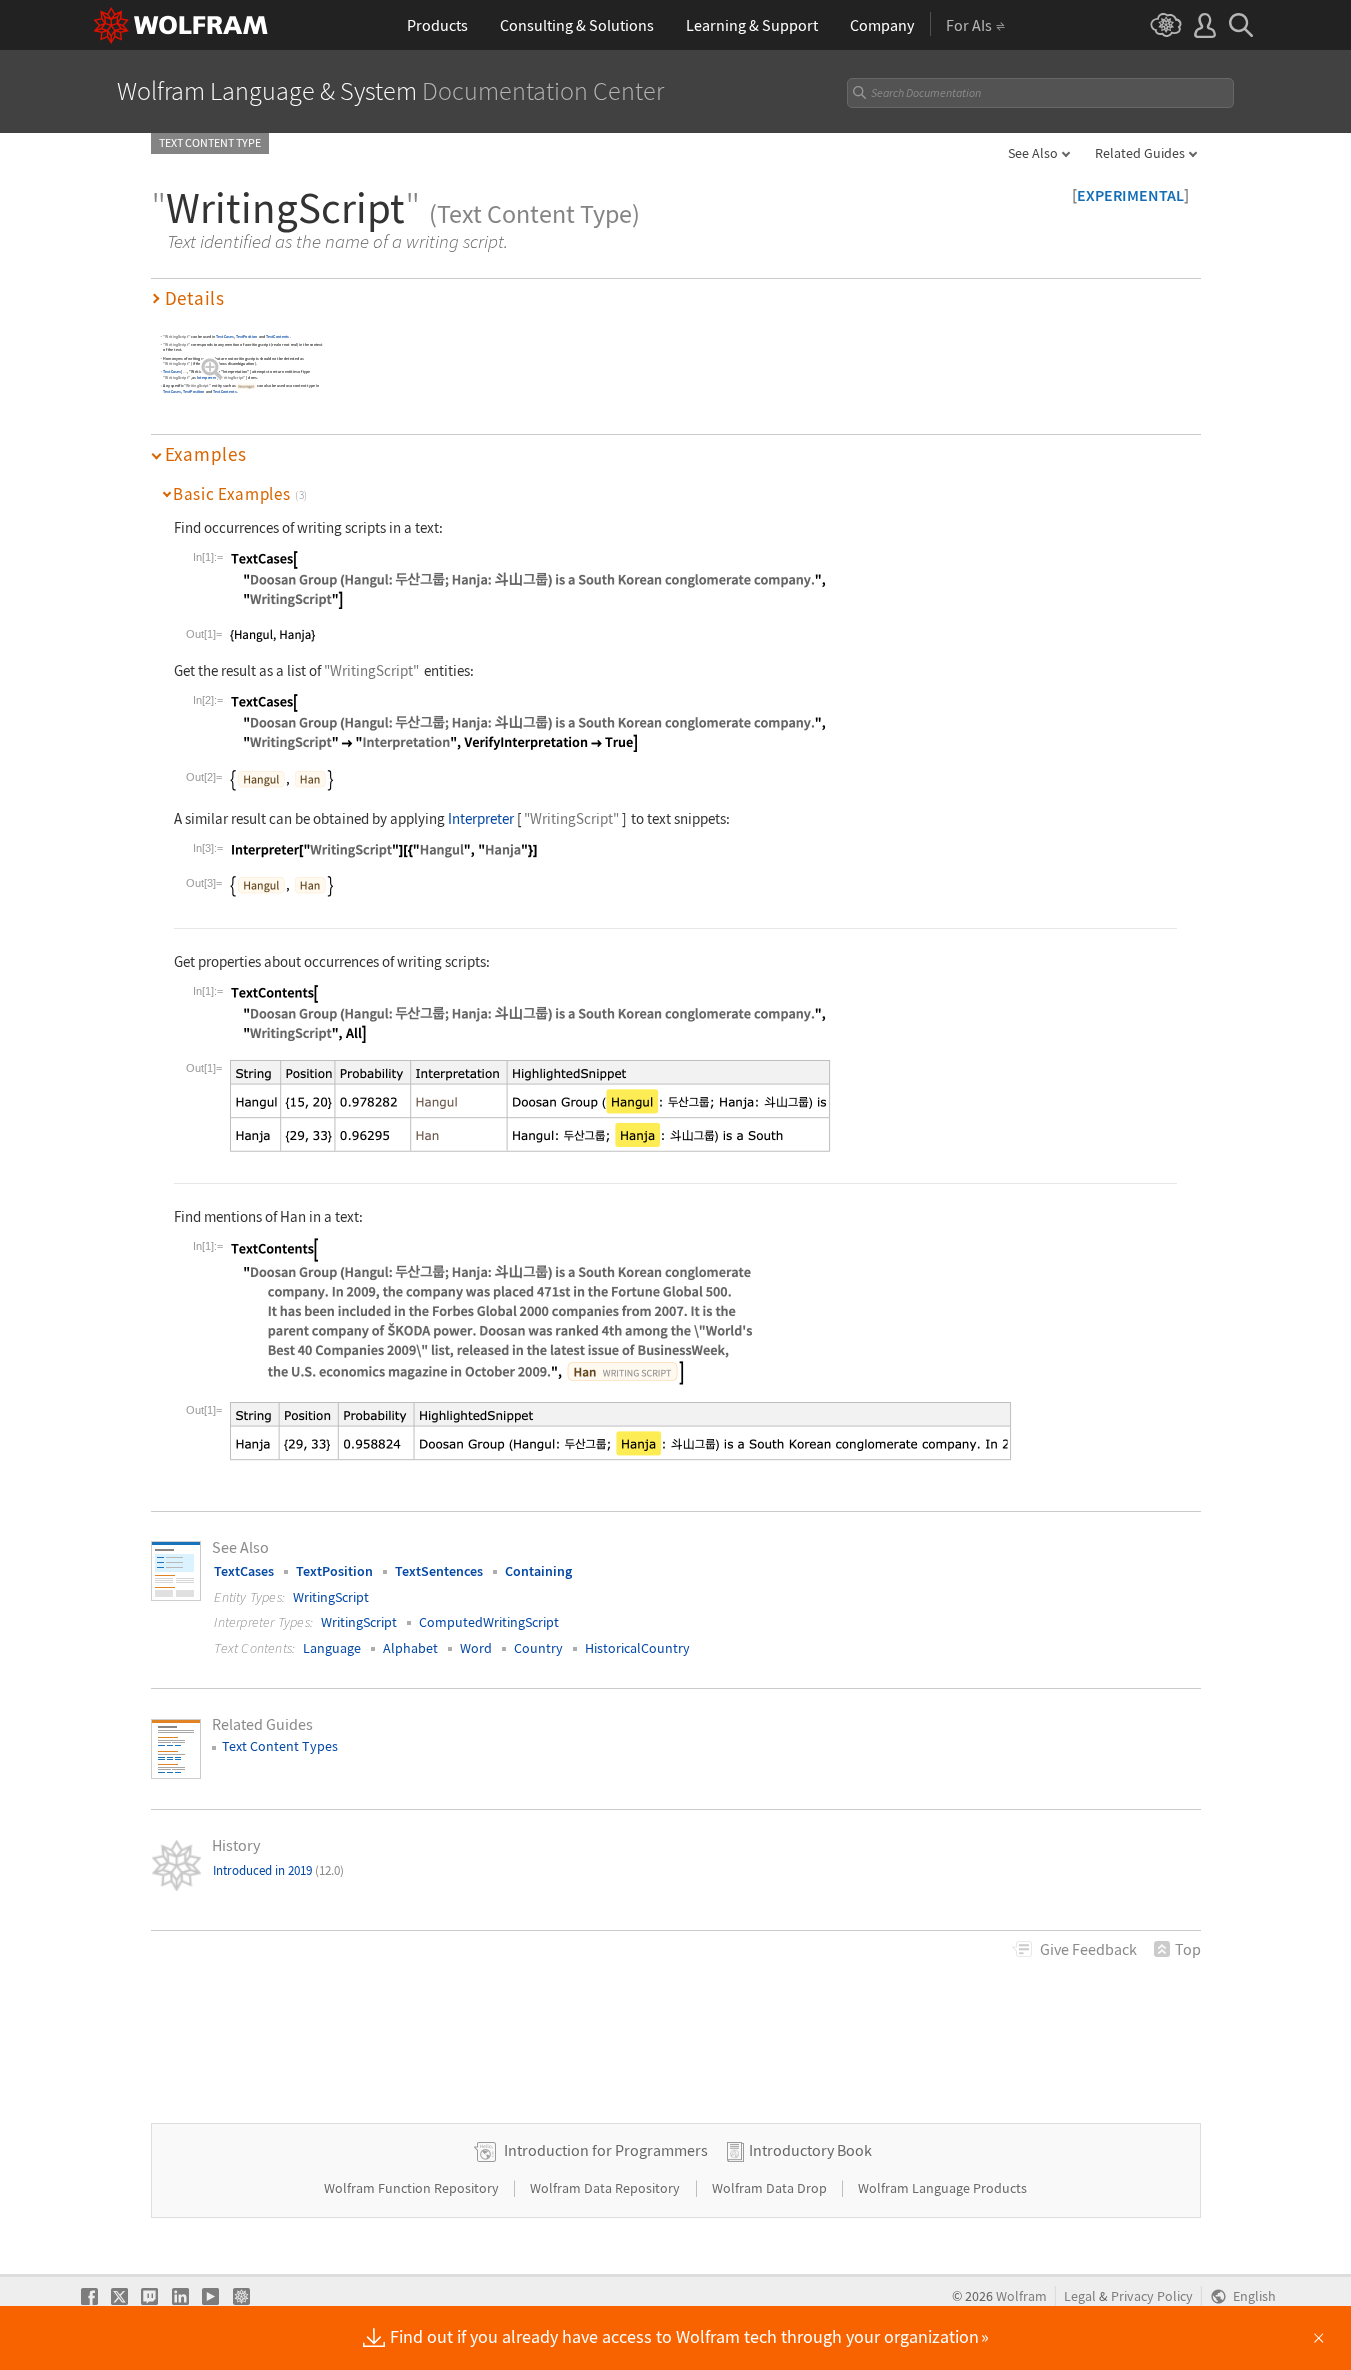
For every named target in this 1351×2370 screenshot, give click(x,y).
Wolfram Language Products (942, 2188)
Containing (538, 1571)
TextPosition (246, 336)
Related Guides (1140, 153)
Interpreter (205, 378)
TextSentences (439, 1571)
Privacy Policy (1152, 2296)
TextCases (224, 336)
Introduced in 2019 (278, 1870)
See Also (1033, 153)
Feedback (1088, 1949)
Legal (1080, 2296)
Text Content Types (280, 1746)
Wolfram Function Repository (413, 2188)
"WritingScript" (176, 336)
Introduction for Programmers (606, 2150)
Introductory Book (810, 2150)
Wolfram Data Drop (771, 2188)
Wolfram (1021, 2296)
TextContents (276, 336)
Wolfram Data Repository (606, 2188)
